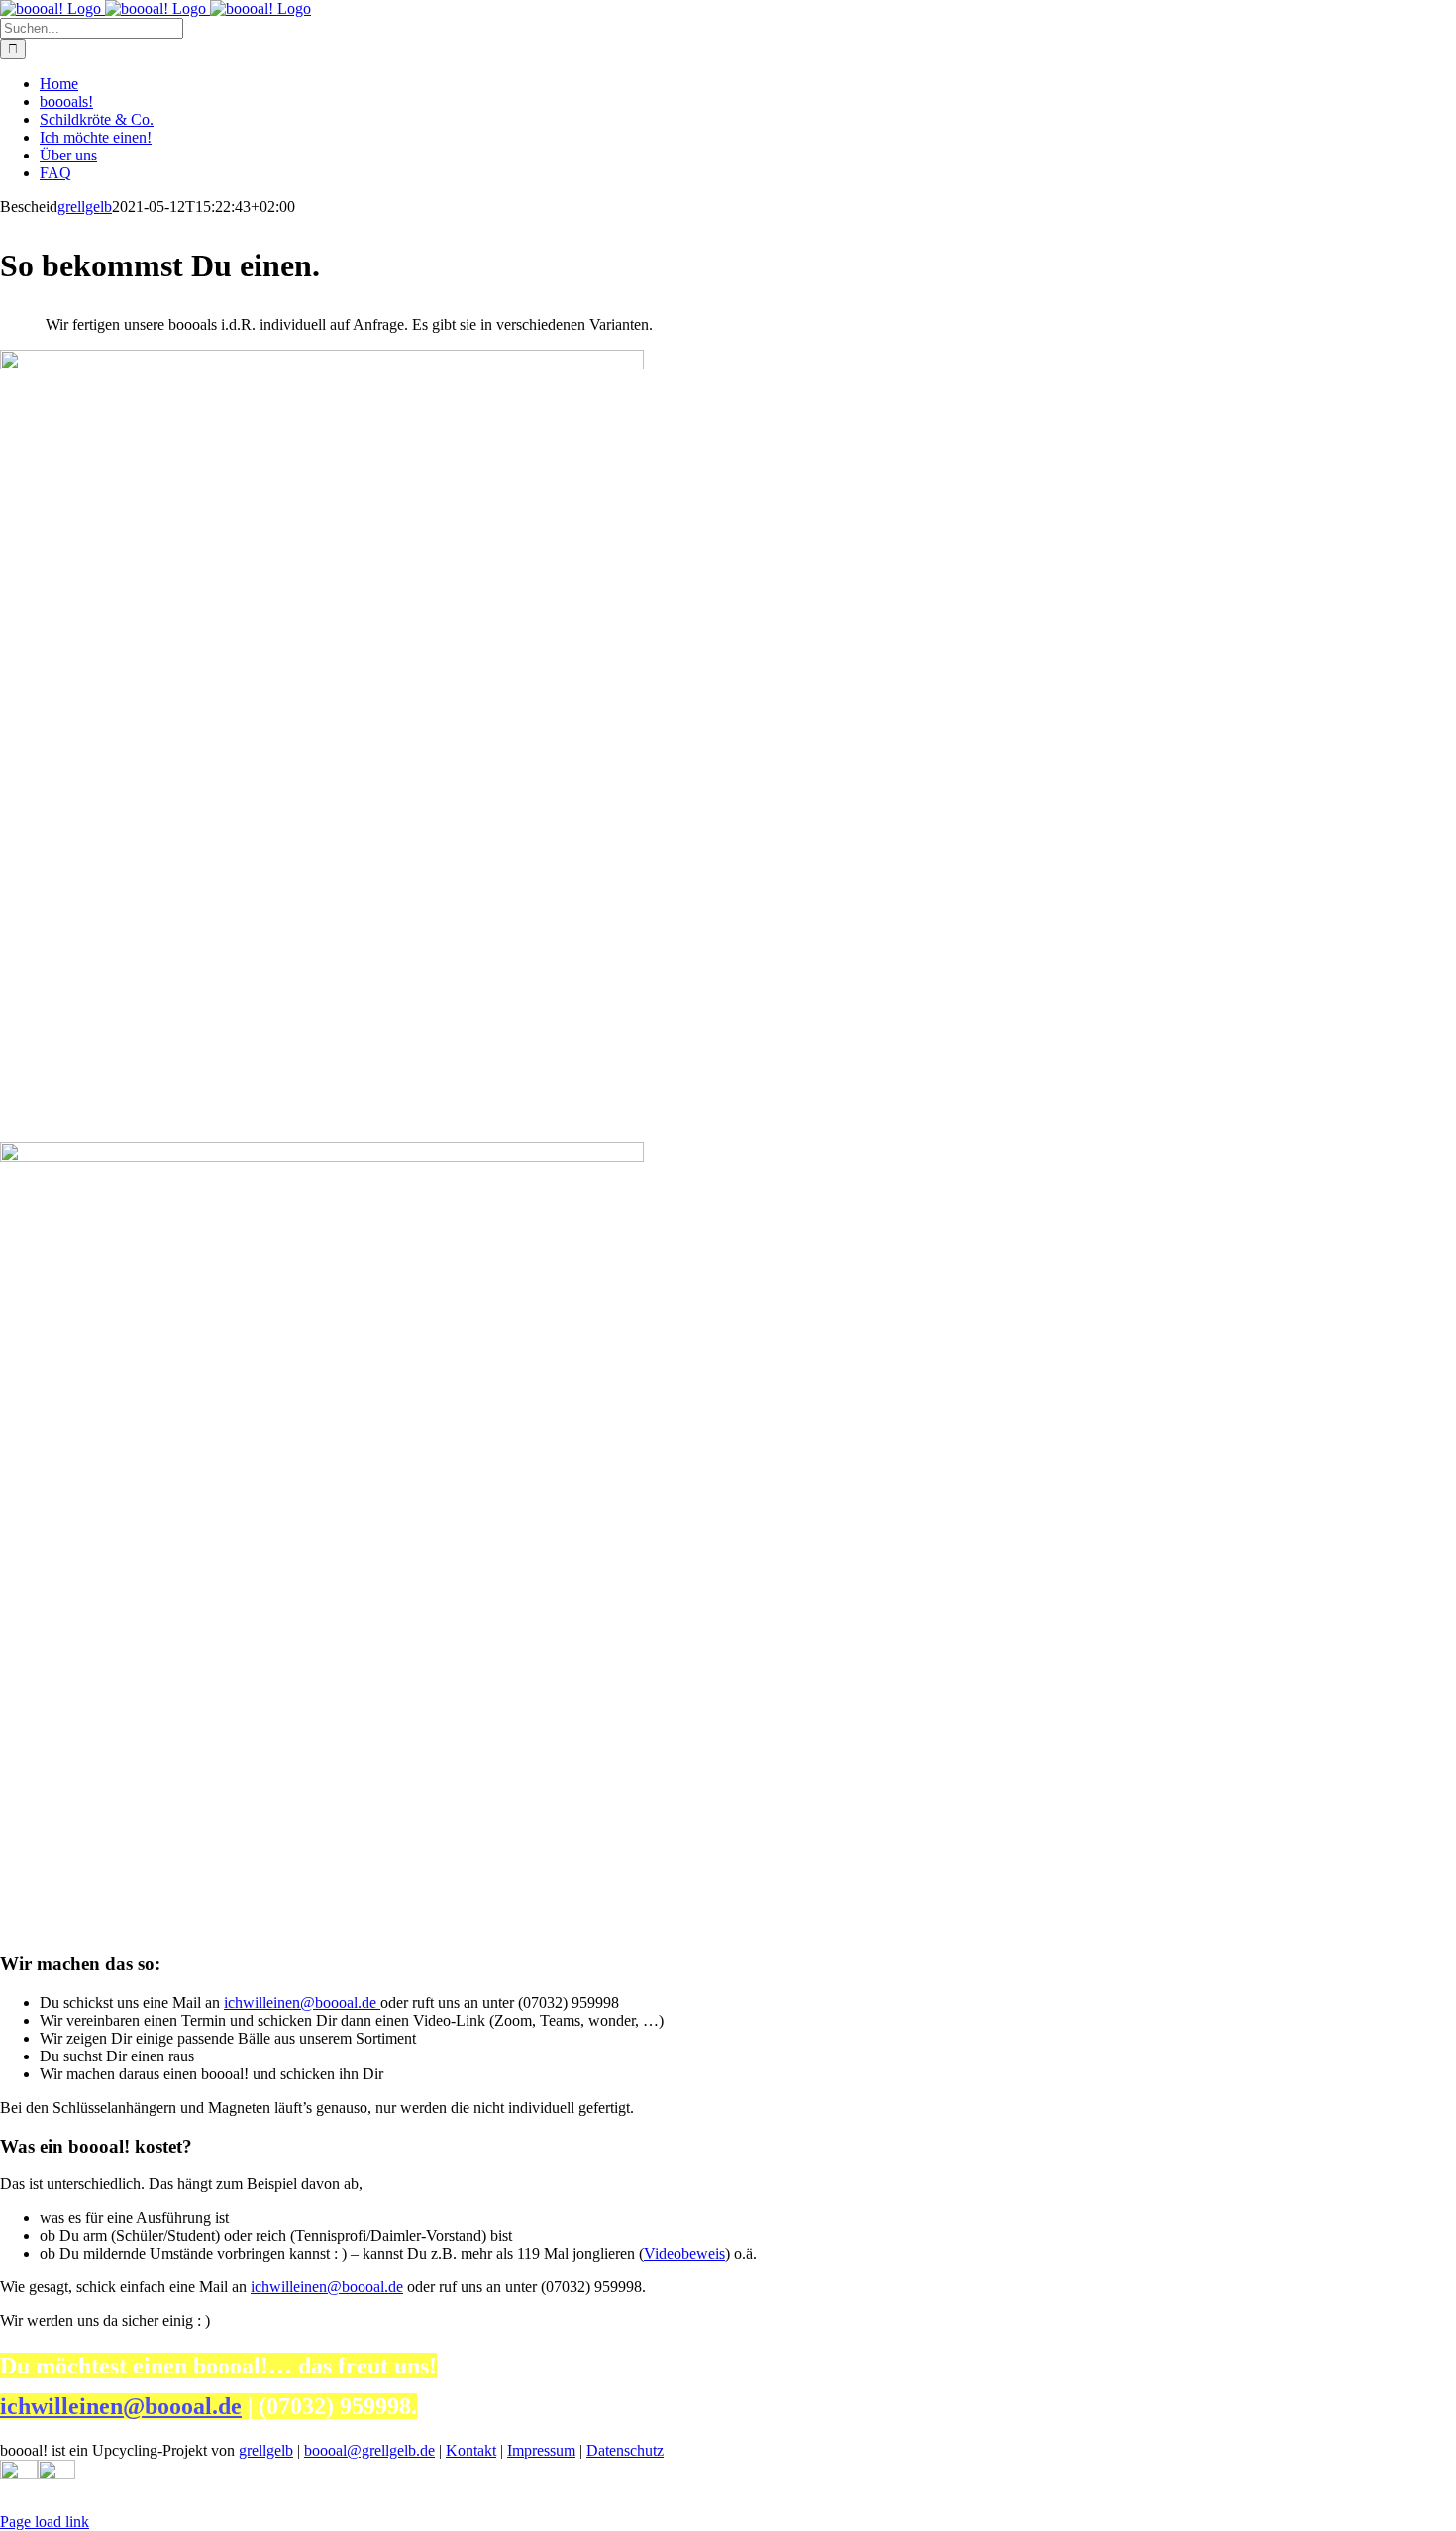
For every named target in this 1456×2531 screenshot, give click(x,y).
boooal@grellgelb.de (369, 2450)
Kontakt (471, 2450)
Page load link (45, 2522)
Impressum (541, 2450)
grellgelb (85, 207)
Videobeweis (684, 2253)
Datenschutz (625, 2450)
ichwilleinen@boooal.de (302, 2003)
